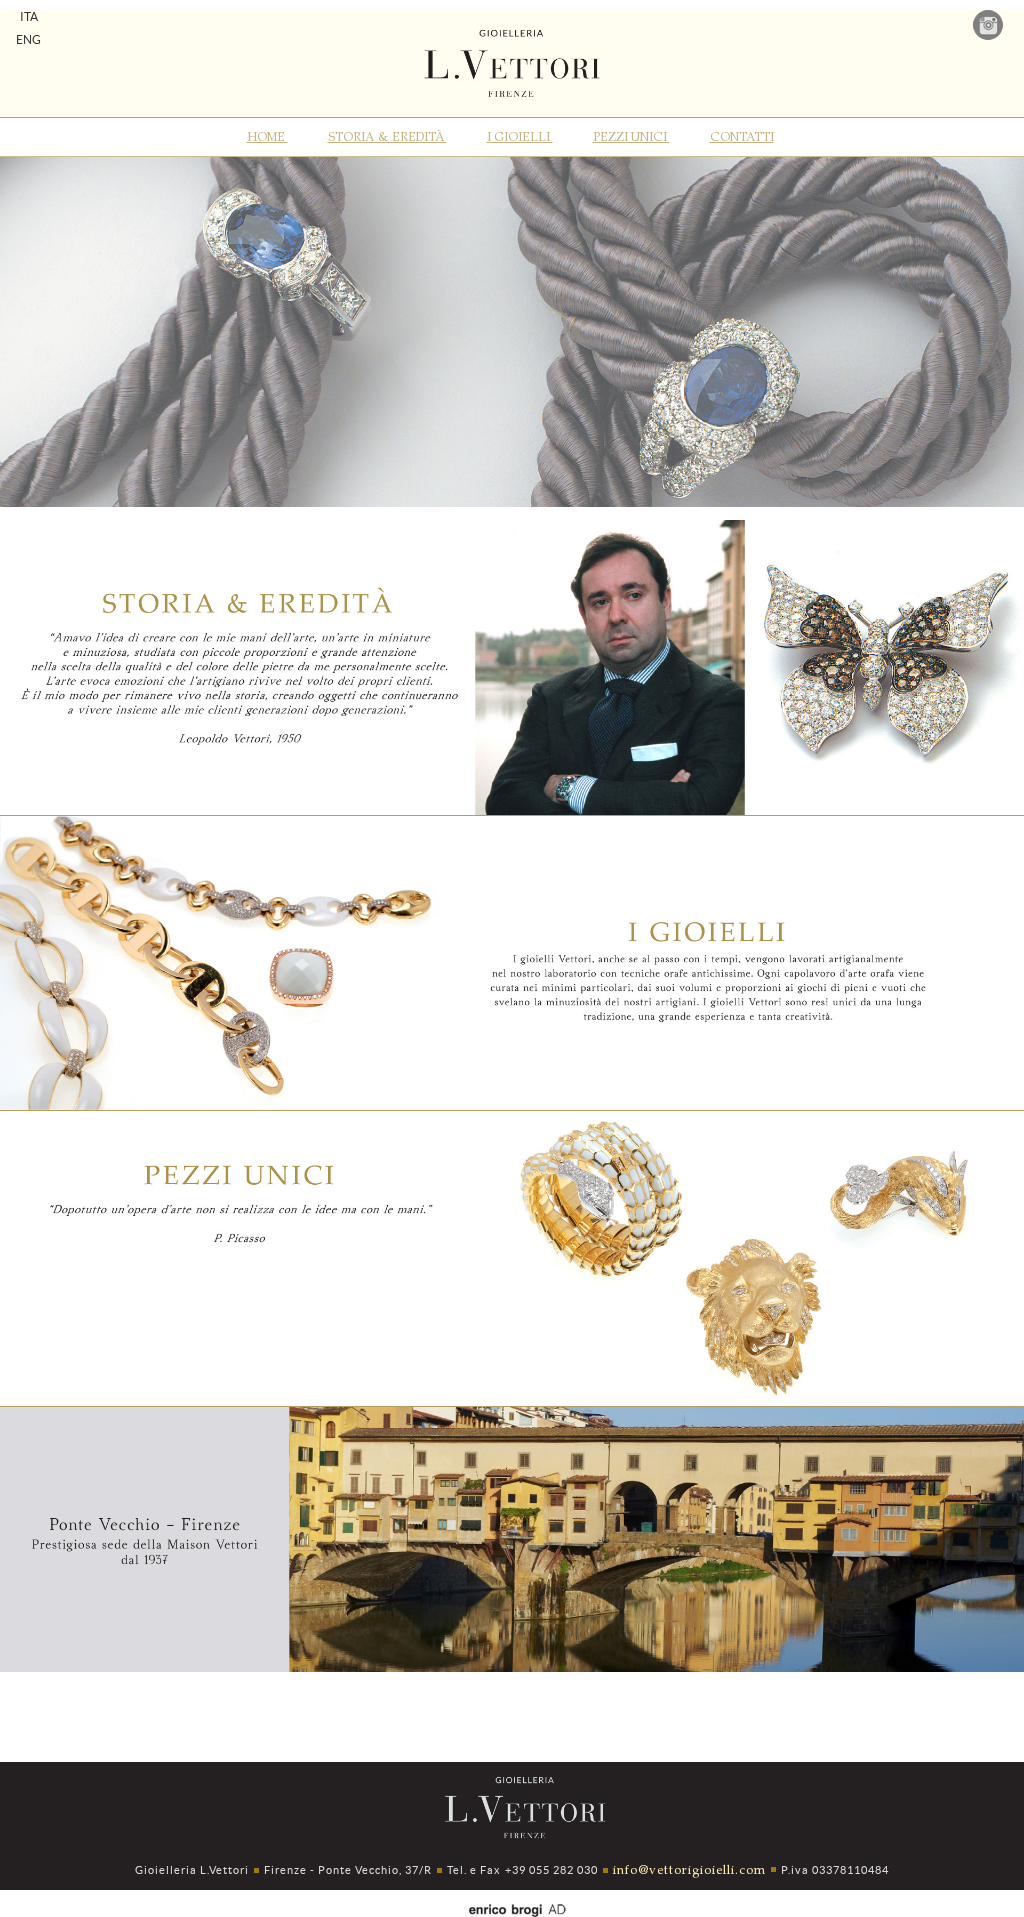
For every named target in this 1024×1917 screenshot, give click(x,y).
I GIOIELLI (520, 136)
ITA (29, 16)
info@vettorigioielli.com (689, 1868)
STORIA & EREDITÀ (387, 136)
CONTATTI (742, 136)
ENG (28, 39)
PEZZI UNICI (631, 136)
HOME (267, 136)
